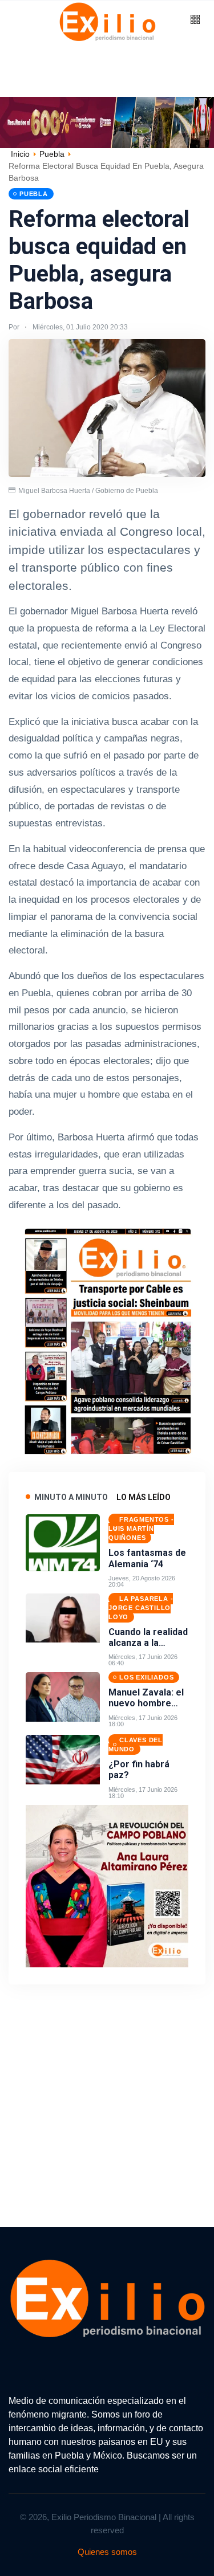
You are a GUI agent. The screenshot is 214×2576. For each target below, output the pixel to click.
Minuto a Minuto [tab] (71, 1497)
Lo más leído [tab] (144, 1497)
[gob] (107, 1338)
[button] (195, 20)
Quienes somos (107, 2552)
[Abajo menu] (107, 122)
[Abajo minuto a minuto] (107, 1885)
